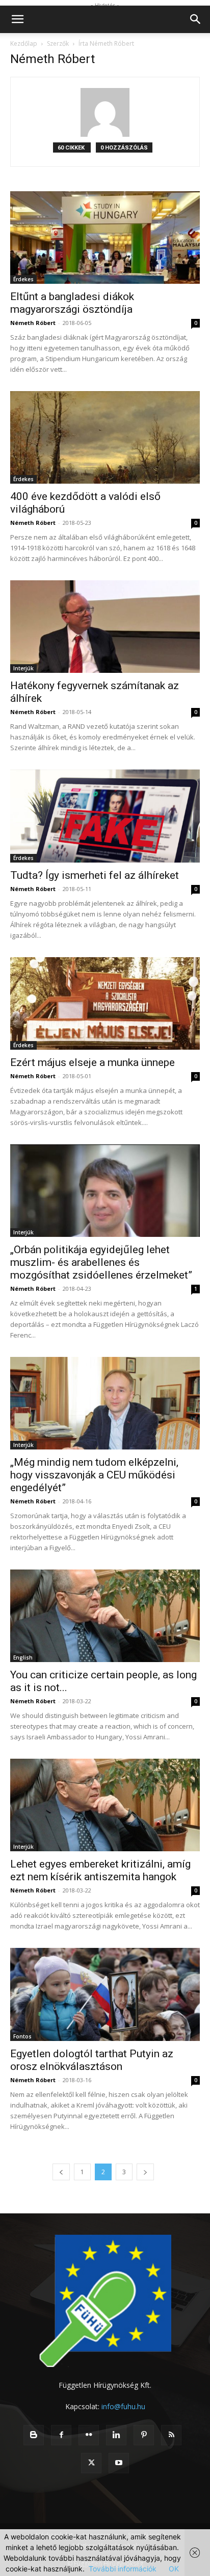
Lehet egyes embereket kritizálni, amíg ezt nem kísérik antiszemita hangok (100, 1870)
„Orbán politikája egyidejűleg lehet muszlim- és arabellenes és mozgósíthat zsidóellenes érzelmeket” (101, 1262)
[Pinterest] (144, 2435)
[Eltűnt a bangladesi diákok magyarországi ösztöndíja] (105, 238)
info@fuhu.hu (123, 2406)
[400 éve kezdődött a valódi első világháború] (105, 437)
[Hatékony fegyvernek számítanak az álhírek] (105, 627)
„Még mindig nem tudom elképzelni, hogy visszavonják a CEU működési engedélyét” (94, 1475)
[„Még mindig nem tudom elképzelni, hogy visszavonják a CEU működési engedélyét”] (105, 1403)
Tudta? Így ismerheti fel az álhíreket (95, 875)
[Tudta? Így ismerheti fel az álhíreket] (105, 816)
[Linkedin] (116, 2435)
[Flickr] (89, 2435)
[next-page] (145, 2172)
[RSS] (171, 2435)
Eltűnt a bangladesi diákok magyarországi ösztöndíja (72, 303)
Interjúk (23, 668)
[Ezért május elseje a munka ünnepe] (105, 1003)
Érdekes (23, 279)
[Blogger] (34, 2435)
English (23, 1657)
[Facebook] (61, 2435)
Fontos (22, 2036)
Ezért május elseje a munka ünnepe (93, 1062)
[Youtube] (119, 2463)
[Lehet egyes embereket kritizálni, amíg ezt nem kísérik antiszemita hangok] (105, 1805)
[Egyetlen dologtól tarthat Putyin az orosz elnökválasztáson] (105, 1994)
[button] (17, 19)
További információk (123, 2569)
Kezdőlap (24, 43)
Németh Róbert (33, 323)
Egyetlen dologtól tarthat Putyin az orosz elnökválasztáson (92, 2060)
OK (174, 2569)
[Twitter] (91, 2463)
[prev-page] (61, 2172)
